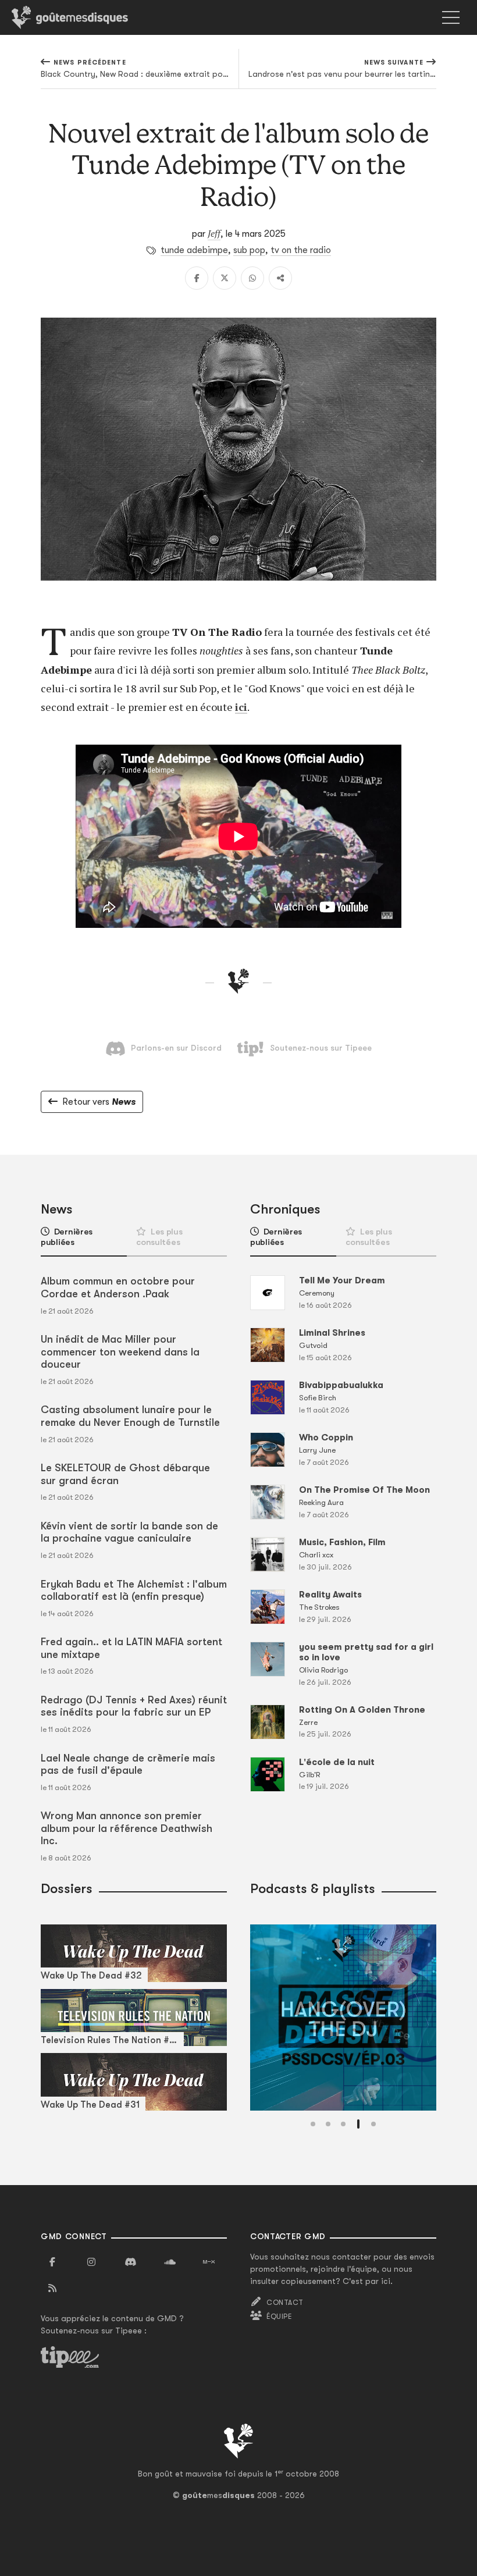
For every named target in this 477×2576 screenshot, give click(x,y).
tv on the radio (301, 250)
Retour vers (99, 1102)
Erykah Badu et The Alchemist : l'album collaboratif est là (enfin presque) (134, 1591)
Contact (285, 2303)
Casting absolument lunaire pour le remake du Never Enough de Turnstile (130, 1416)
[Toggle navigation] (451, 17)
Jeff (214, 233)
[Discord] (130, 2262)
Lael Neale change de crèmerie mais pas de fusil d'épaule (128, 1764)
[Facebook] (197, 278)
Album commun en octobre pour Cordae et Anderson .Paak (118, 1287)
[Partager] (280, 278)
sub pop (249, 250)
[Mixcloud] (209, 2262)
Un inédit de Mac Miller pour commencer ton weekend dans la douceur (120, 1352)
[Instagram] (91, 2262)
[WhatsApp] (252, 278)
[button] (313, 2124)
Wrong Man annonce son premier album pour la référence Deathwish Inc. (127, 1828)
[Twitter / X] (225, 278)
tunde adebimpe (194, 250)
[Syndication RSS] (52, 2289)
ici (241, 707)
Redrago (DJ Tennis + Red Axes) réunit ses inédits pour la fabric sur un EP (134, 1706)
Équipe (279, 2317)
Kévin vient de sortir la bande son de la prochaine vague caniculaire (129, 1532)
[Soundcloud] (170, 2262)
